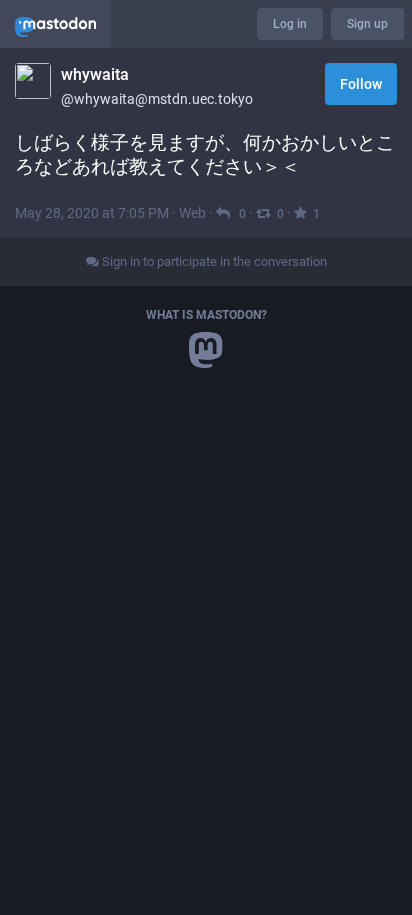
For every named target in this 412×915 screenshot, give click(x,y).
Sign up (367, 24)
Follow (361, 84)
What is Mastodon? (206, 315)
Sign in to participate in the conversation (213, 261)
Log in (290, 24)
